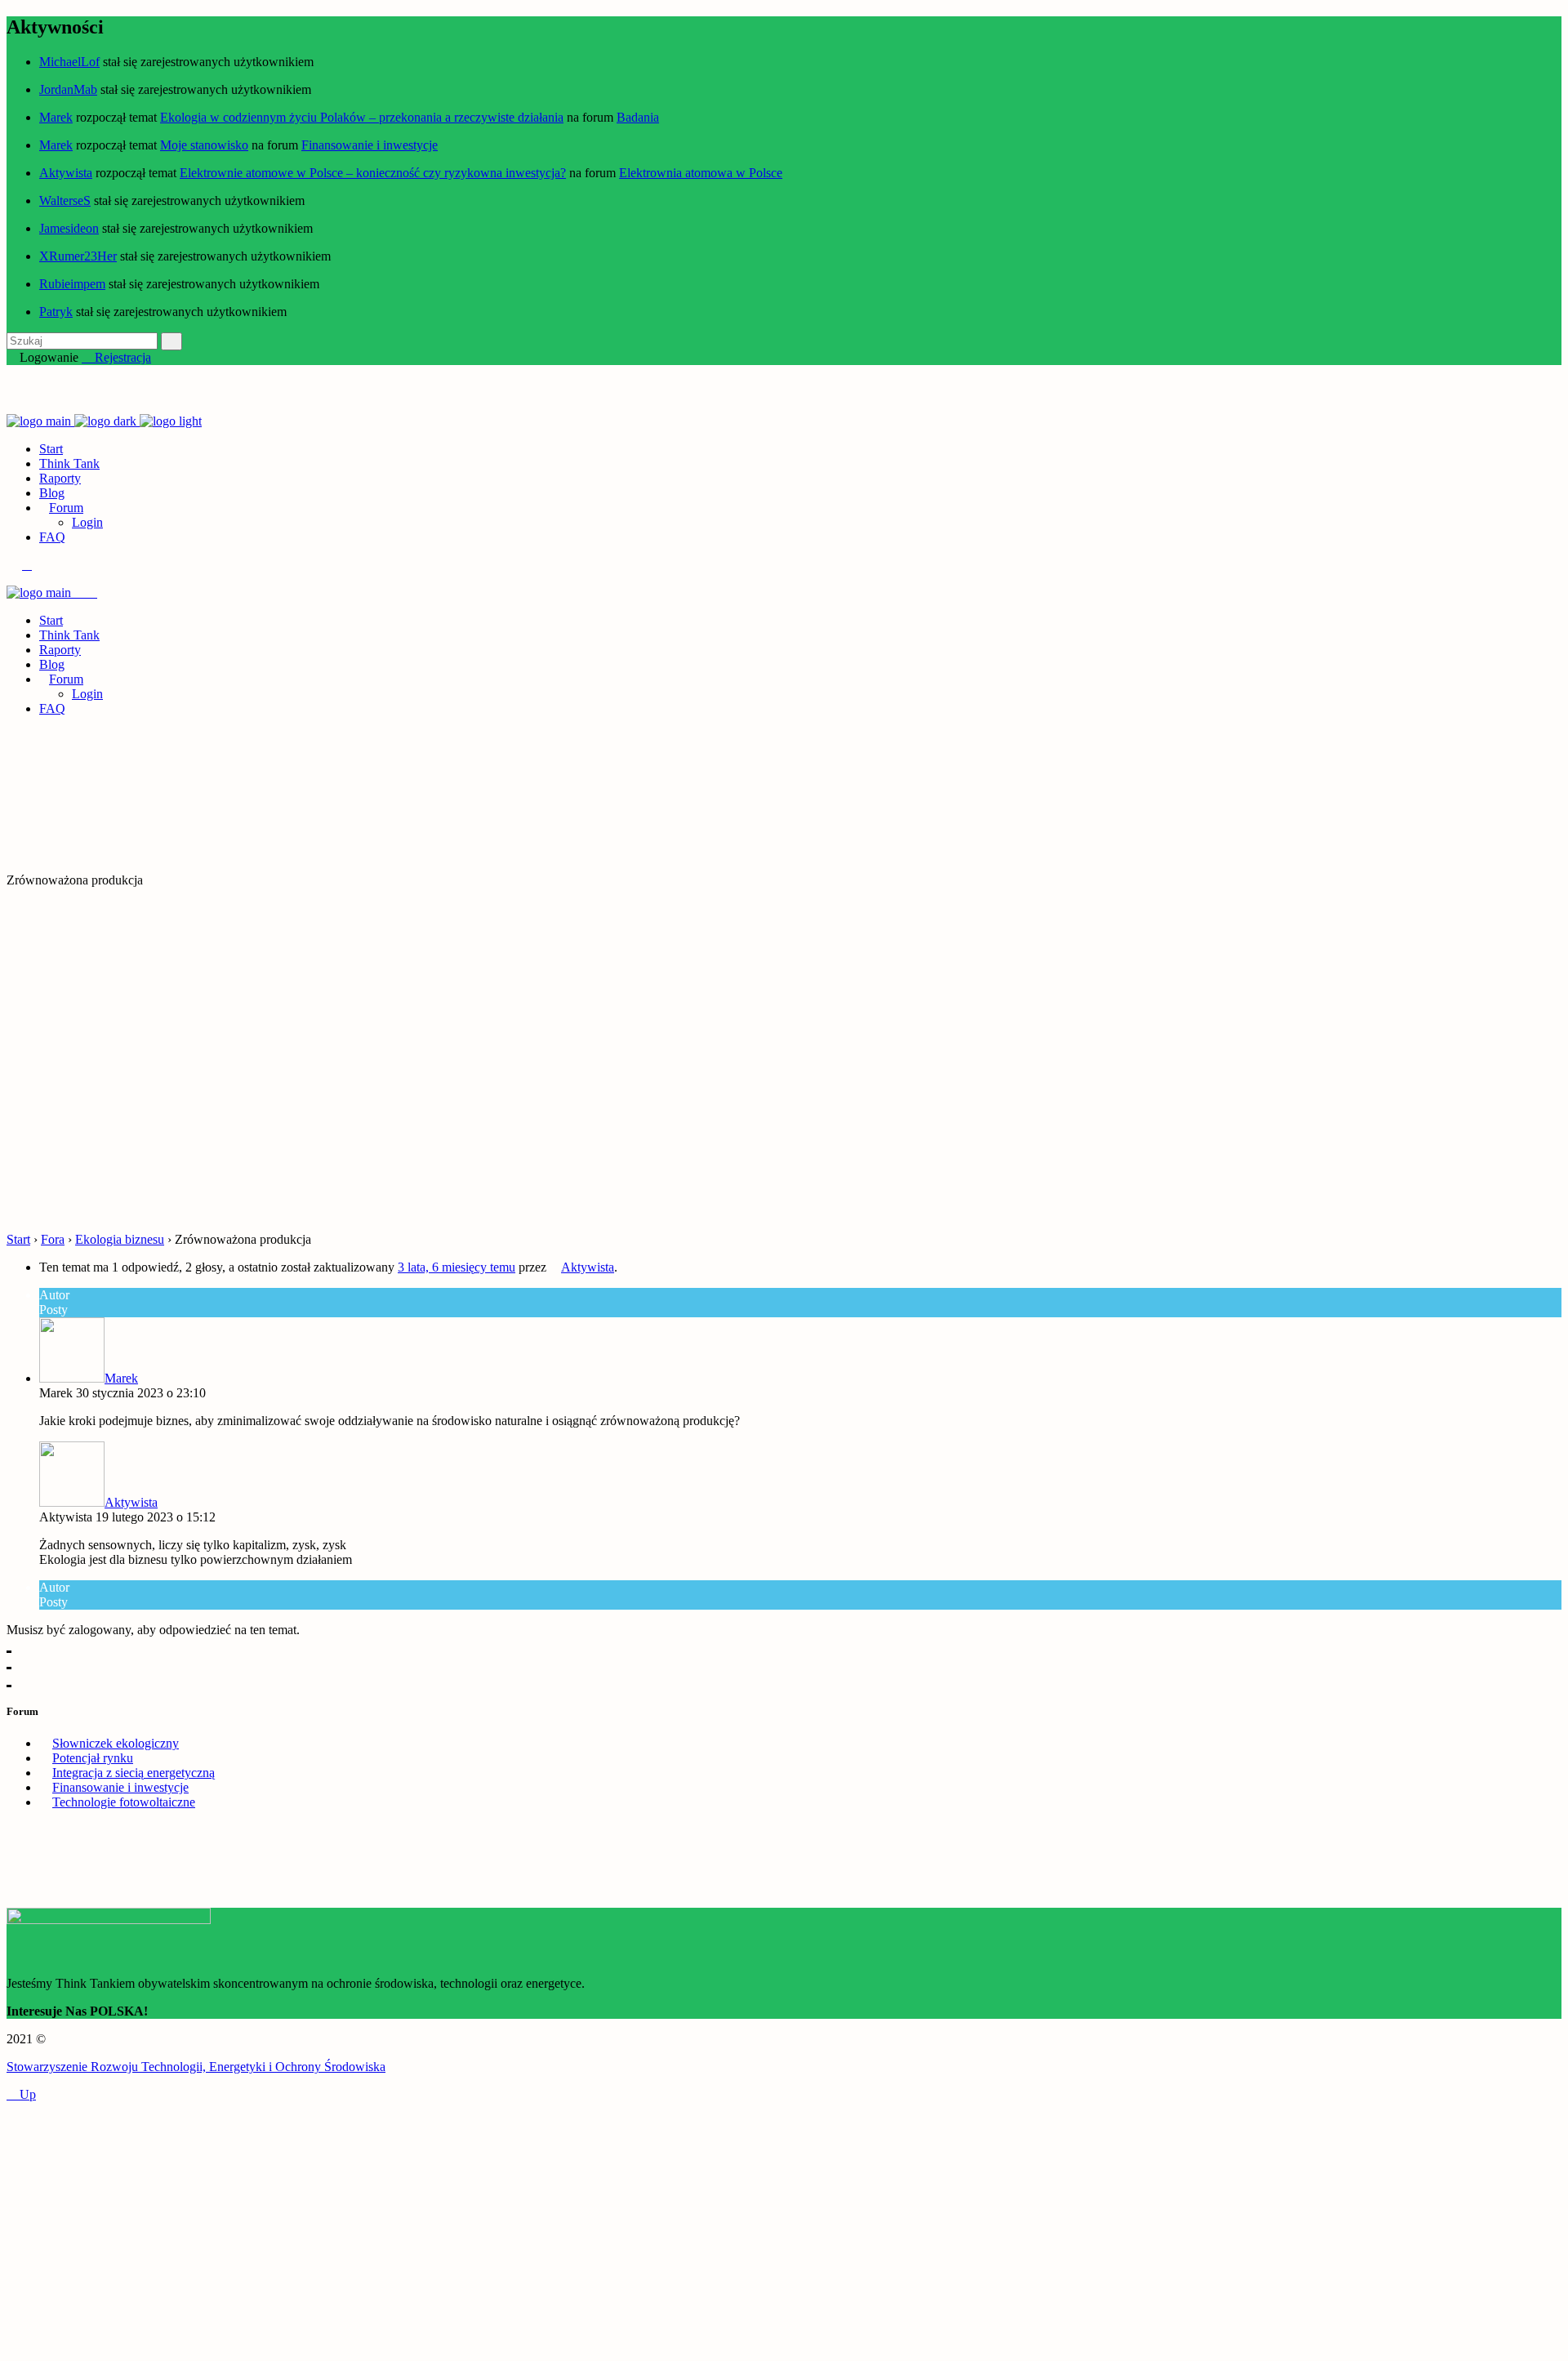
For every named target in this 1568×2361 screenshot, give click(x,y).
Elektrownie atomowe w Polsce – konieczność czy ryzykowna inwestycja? (373, 173)
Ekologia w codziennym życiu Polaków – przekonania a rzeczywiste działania (362, 117)
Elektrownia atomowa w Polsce (701, 173)
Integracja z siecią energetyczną (134, 1773)
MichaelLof (69, 62)
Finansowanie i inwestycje (370, 145)
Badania (638, 117)
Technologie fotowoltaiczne (124, 1802)
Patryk (56, 312)
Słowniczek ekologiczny (116, 1743)
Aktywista (66, 173)
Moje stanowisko (204, 145)
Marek (56, 117)
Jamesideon (69, 228)
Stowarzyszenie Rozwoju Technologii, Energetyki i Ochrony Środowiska (196, 2067)
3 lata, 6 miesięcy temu (457, 1267)
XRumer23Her (78, 256)
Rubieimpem (72, 284)
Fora (53, 1239)
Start (18, 1239)
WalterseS (65, 200)
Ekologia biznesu (120, 1239)
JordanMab (68, 89)
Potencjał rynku (93, 1758)
